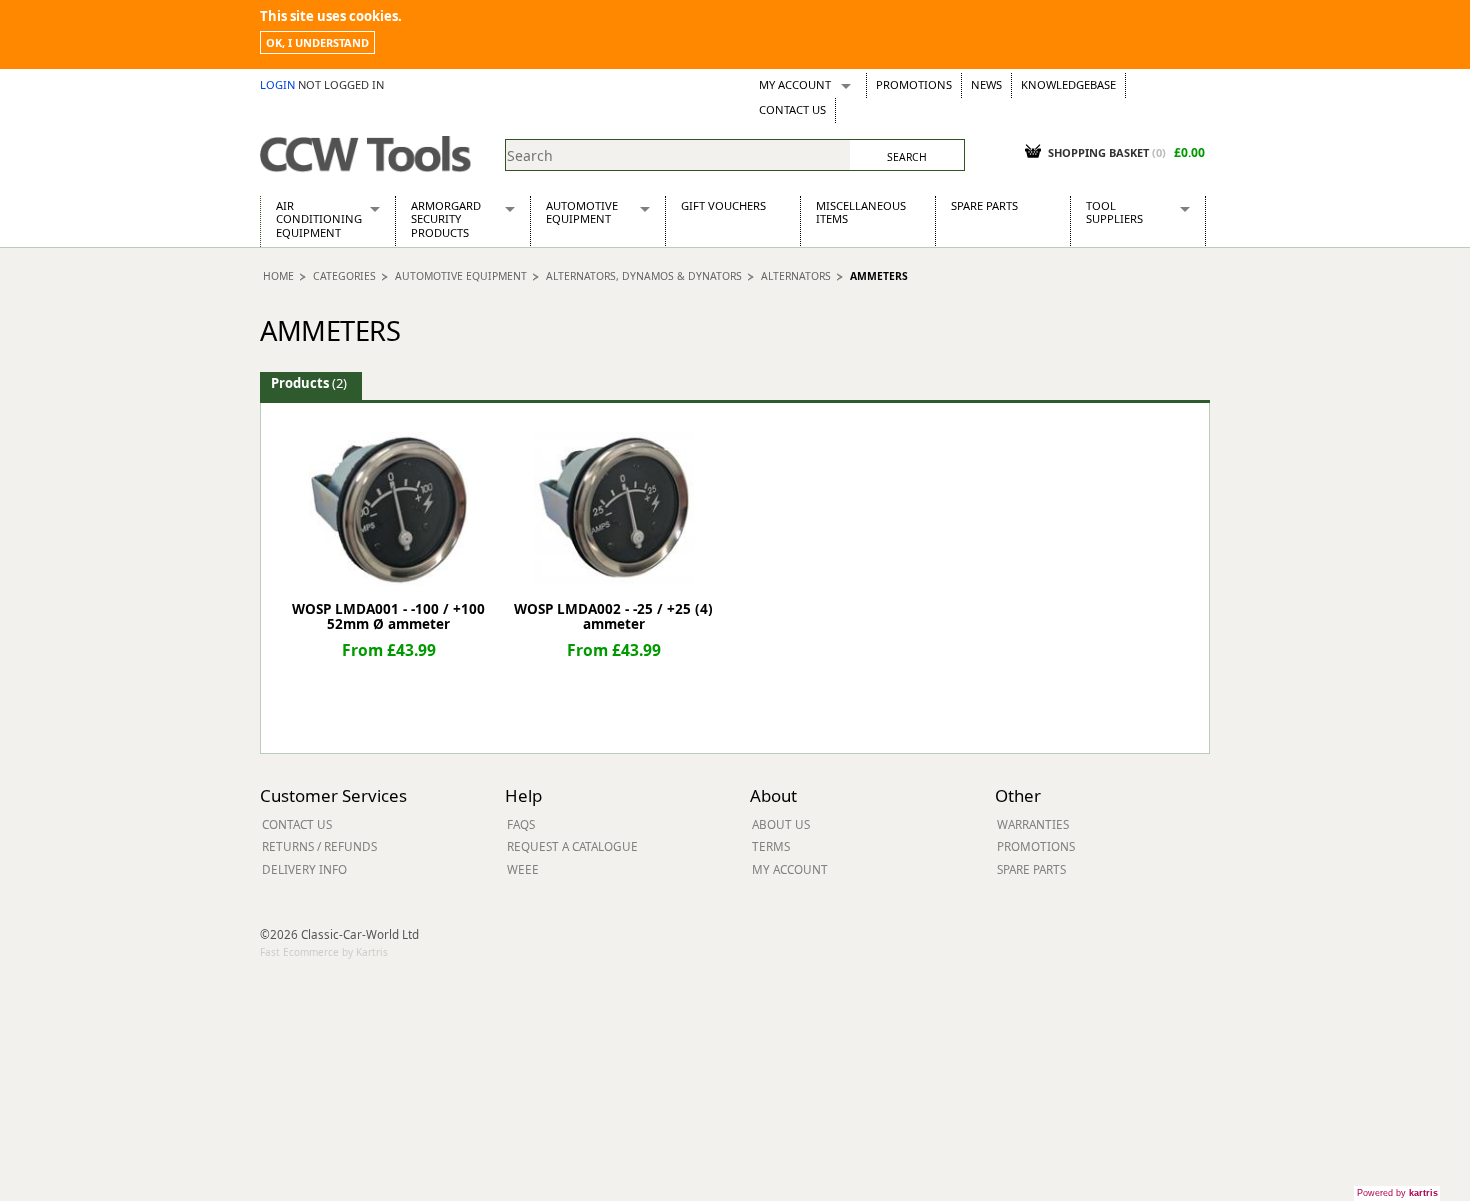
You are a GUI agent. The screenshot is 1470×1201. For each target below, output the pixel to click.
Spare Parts (984, 205)
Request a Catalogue (572, 846)
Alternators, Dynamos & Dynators (644, 276)
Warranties (1033, 824)
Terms (771, 846)
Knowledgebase (1068, 84)
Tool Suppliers (1114, 212)
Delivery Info (304, 869)
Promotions (914, 84)
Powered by (1397, 1193)
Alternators (796, 276)
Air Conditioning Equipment (319, 219)
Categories (344, 276)
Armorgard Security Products (446, 219)
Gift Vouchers (723, 205)
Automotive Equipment (582, 212)
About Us (781, 824)
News (986, 84)
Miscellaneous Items (861, 212)
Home (278, 276)
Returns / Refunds (319, 846)
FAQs (521, 824)
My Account (795, 84)
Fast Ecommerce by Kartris (324, 952)
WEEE (523, 869)
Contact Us (792, 109)
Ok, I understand (317, 42)
